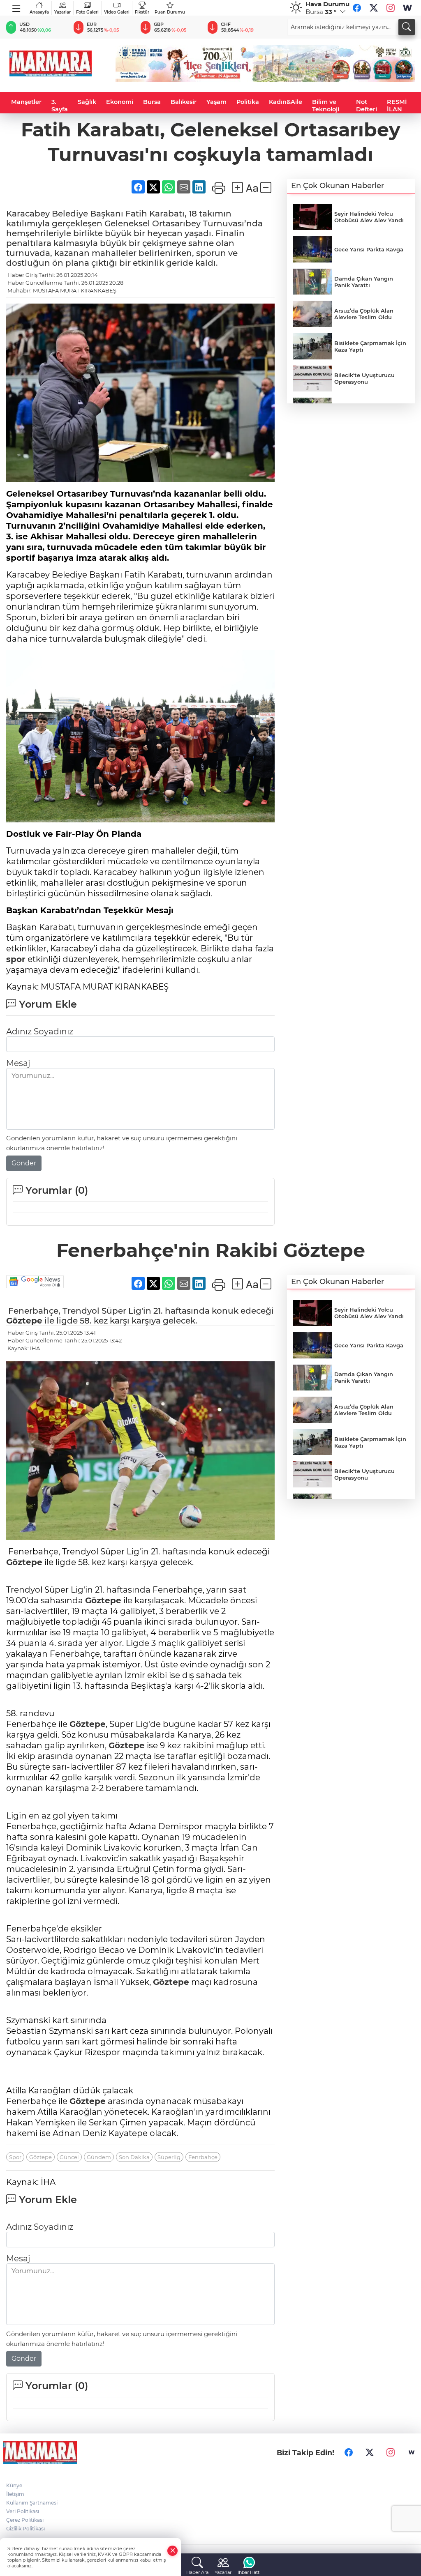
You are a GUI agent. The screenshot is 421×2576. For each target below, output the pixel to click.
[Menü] (17, 7)
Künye (14, 2485)
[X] (374, 8)
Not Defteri (367, 106)
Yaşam (216, 102)
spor (16, 959)
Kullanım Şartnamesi (32, 2503)
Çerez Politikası (25, 2520)
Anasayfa (39, 12)
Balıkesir (184, 102)
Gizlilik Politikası (25, 2529)
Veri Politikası (23, 2511)
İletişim (15, 2494)
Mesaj (18, 1063)
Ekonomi (120, 102)
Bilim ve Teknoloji (326, 106)
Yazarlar (62, 12)
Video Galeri (117, 12)
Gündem (99, 2157)
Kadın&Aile (286, 102)
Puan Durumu (170, 12)
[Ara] (407, 27)
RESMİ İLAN (397, 106)
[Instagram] (391, 8)
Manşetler (26, 102)
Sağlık (87, 102)
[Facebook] (357, 8)
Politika (248, 102)
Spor (15, 2157)
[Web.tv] (407, 8)
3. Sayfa (60, 106)
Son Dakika (134, 2157)
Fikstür (142, 12)
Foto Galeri (87, 12)
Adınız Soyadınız (40, 1031)
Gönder (24, 1163)
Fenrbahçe (203, 2157)
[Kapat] (173, 2551)
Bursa (152, 102)
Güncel (69, 2157)
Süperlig (169, 2157)
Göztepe (24, 1321)
